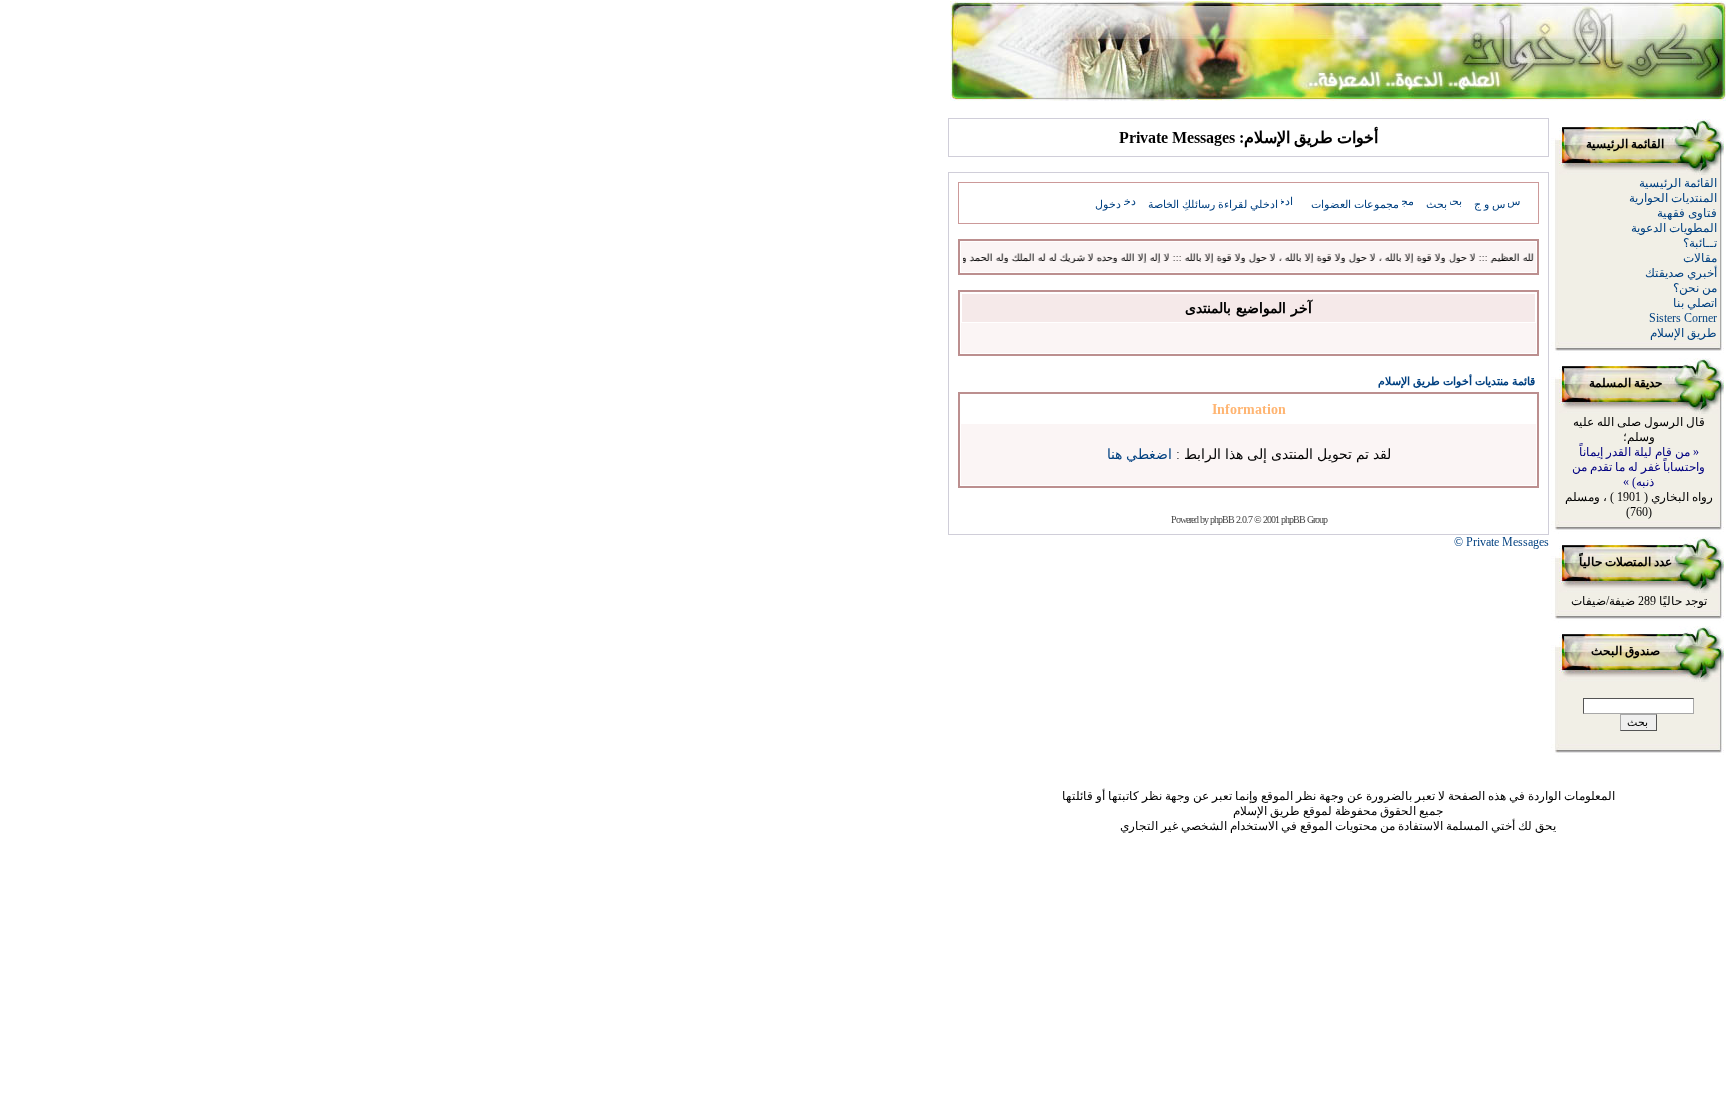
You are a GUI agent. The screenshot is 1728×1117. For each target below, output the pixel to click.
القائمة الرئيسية (1678, 183)
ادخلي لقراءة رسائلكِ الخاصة (1213, 204)
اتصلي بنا (1695, 303)
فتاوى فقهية (1687, 213)
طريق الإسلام (1683, 333)
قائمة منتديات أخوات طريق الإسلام (1456, 381)
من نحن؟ (1695, 288)
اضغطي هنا (1139, 454)
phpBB (1222, 519)
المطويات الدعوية (1674, 228)
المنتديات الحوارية (1673, 198)
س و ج (1489, 204)
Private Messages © (1501, 542)
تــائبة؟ (1700, 243)
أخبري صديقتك (1681, 273)
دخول (1108, 204)
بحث (1436, 204)
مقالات (1700, 258)
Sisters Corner (1683, 318)
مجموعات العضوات (1355, 204)
